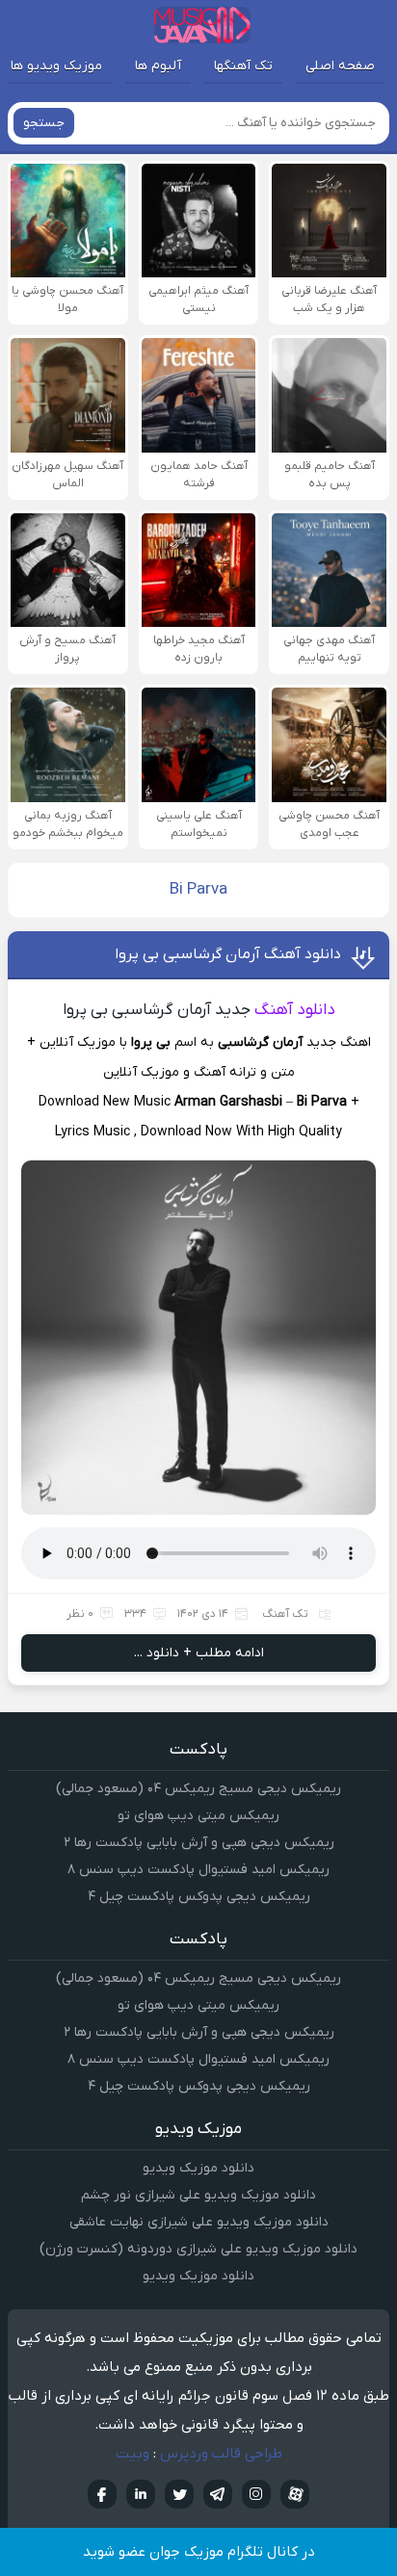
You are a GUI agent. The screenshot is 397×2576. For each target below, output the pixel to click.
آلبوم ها (158, 66)
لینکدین (141, 2494)
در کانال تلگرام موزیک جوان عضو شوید (199, 2552)
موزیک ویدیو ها (56, 66)
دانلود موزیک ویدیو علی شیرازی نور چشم (198, 2195)
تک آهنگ (285, 1614)
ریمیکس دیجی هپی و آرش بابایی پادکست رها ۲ (199, 1843)
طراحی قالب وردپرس (221, 2454)
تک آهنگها (243, 66)
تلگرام (218, 2494)
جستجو (44, 123)
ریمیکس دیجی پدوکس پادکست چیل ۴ (199, 1897)
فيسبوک (102, 2494)
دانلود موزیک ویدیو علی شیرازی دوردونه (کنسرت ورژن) (198, 2249)
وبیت (132, 2454)
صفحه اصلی (340, 66)
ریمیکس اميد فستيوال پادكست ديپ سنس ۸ (198, 1870)
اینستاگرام (256, 2494)
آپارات (295, 2494)
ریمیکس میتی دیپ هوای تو (198, 1816)
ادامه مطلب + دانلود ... (199, 1653)
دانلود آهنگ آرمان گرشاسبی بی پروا (228, 954)
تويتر (179, 2494)
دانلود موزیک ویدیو (198, 2168)
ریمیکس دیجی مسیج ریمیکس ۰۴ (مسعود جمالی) (198, 1789)
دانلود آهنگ (295, 1010)
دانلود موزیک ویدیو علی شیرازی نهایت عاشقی (199, 2222)
